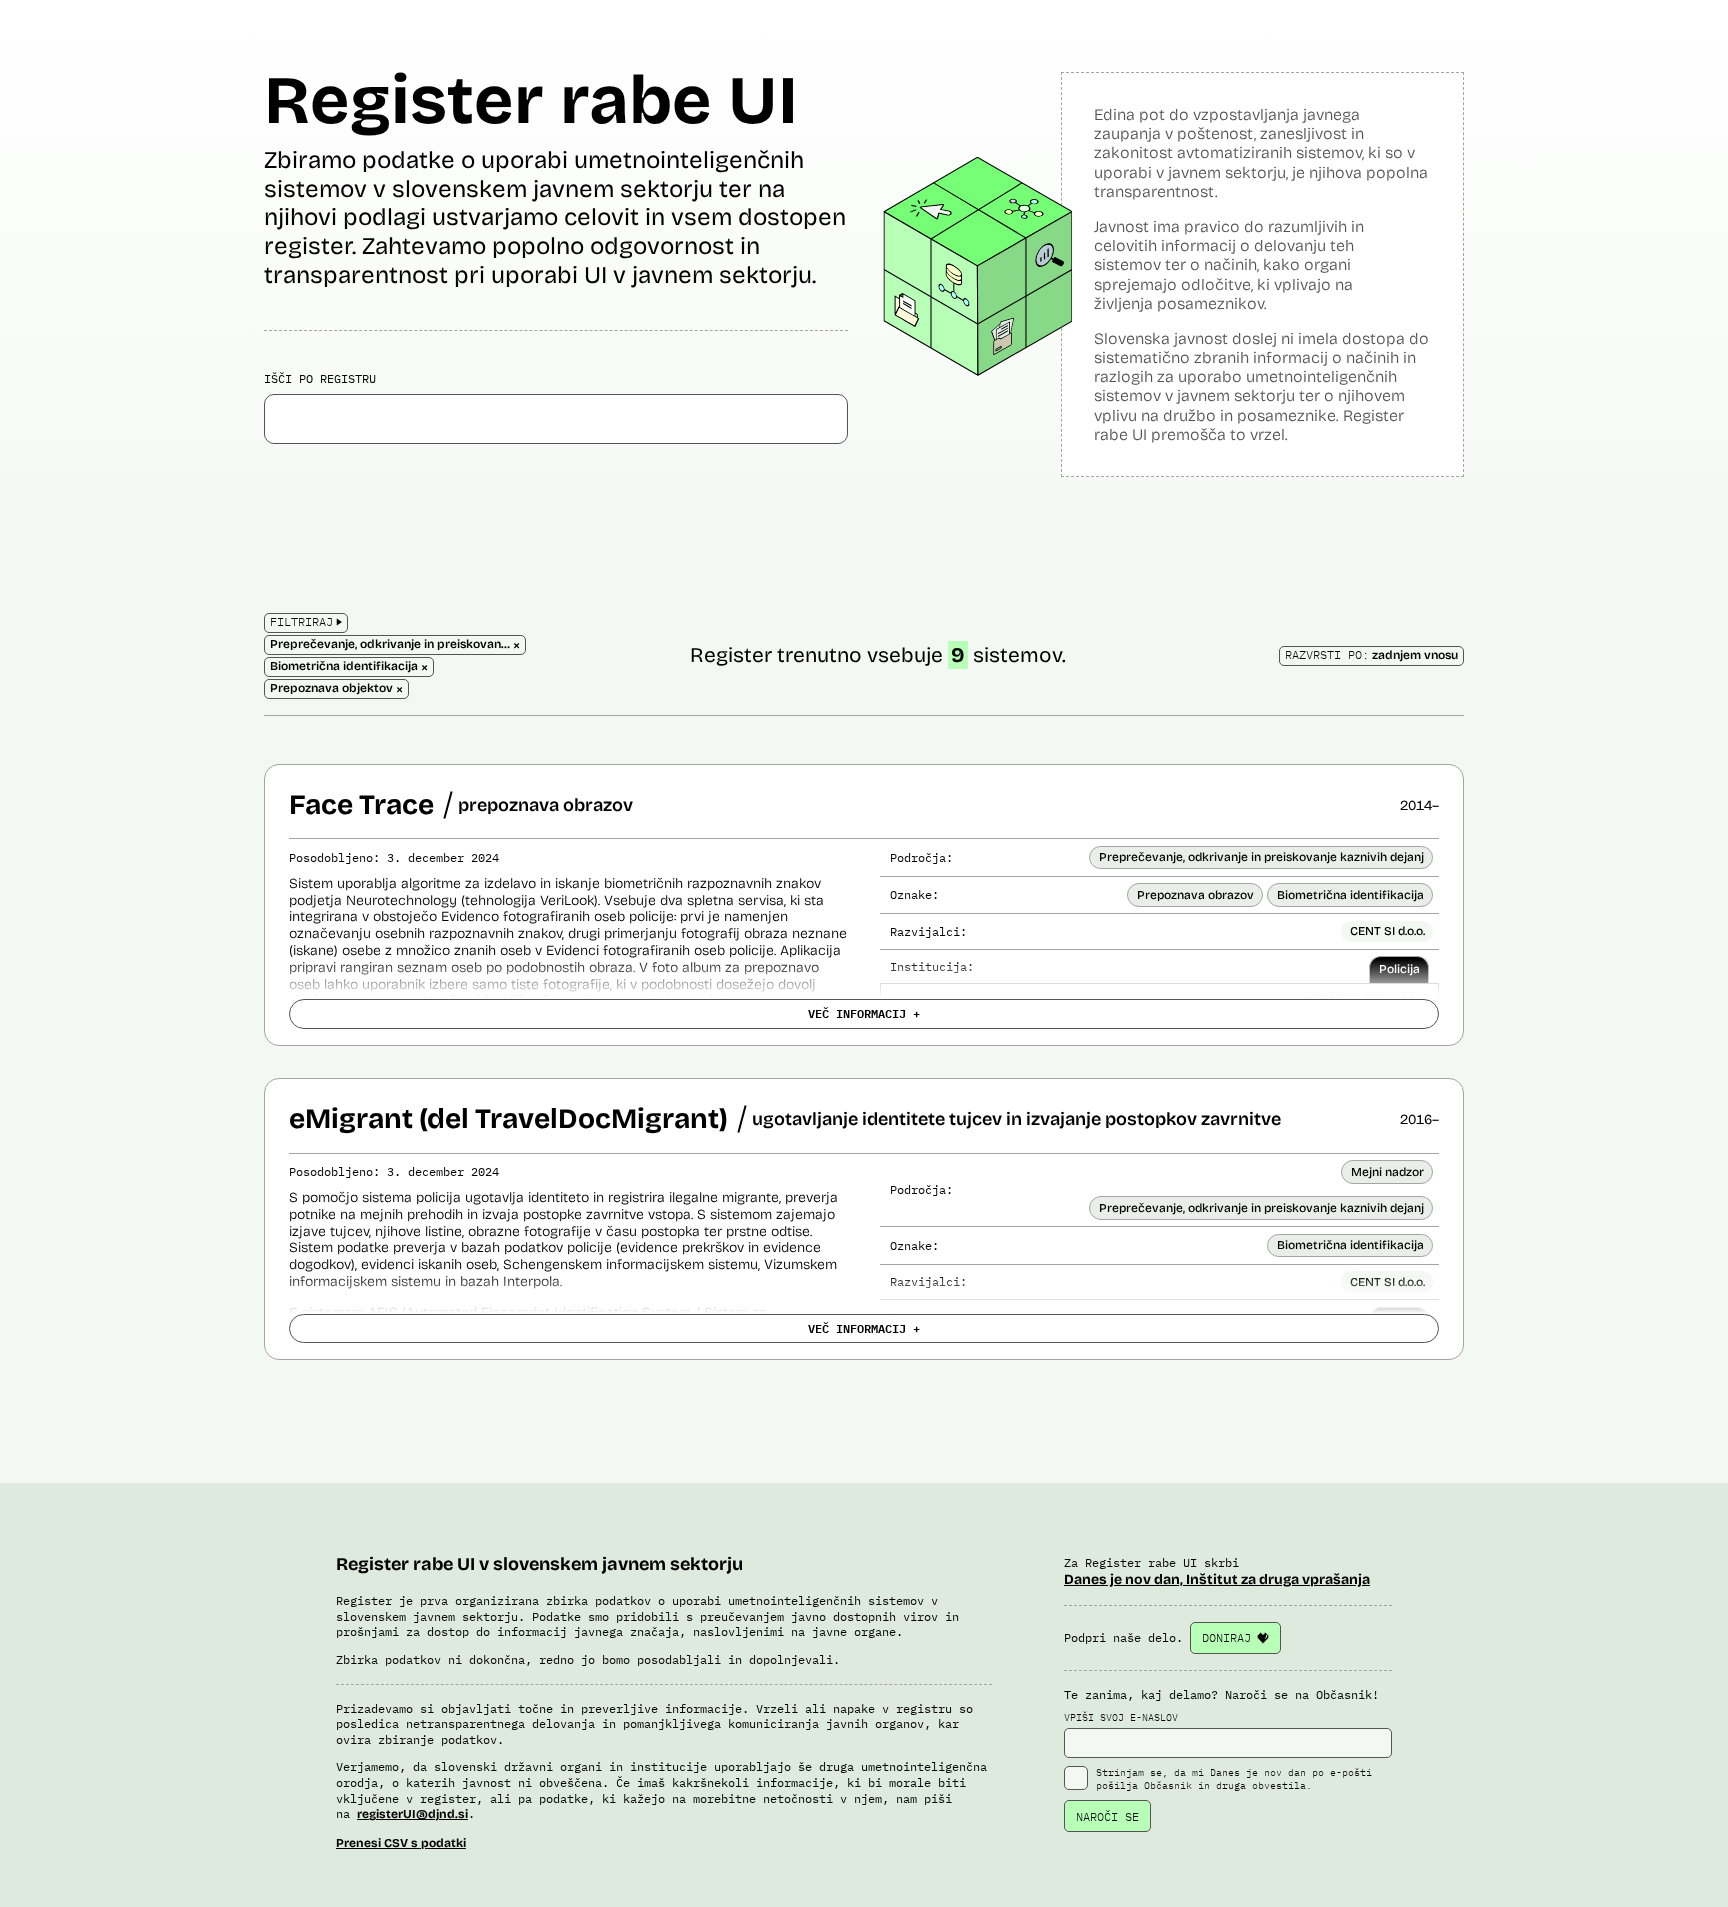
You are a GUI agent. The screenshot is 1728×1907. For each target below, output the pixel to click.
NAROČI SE (1107, 1816)
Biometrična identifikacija (1350, 895)
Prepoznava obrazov (1195, 895)
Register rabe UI (531, 100)
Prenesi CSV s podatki (401, 1843)
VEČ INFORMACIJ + (864, 1013)
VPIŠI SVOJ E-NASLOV (1121, 1717)
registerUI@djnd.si (412, 1814)
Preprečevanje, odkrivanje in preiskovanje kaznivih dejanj (1261, 857)
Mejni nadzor (1387, 1172)
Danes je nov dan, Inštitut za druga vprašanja (1217, 1579)
